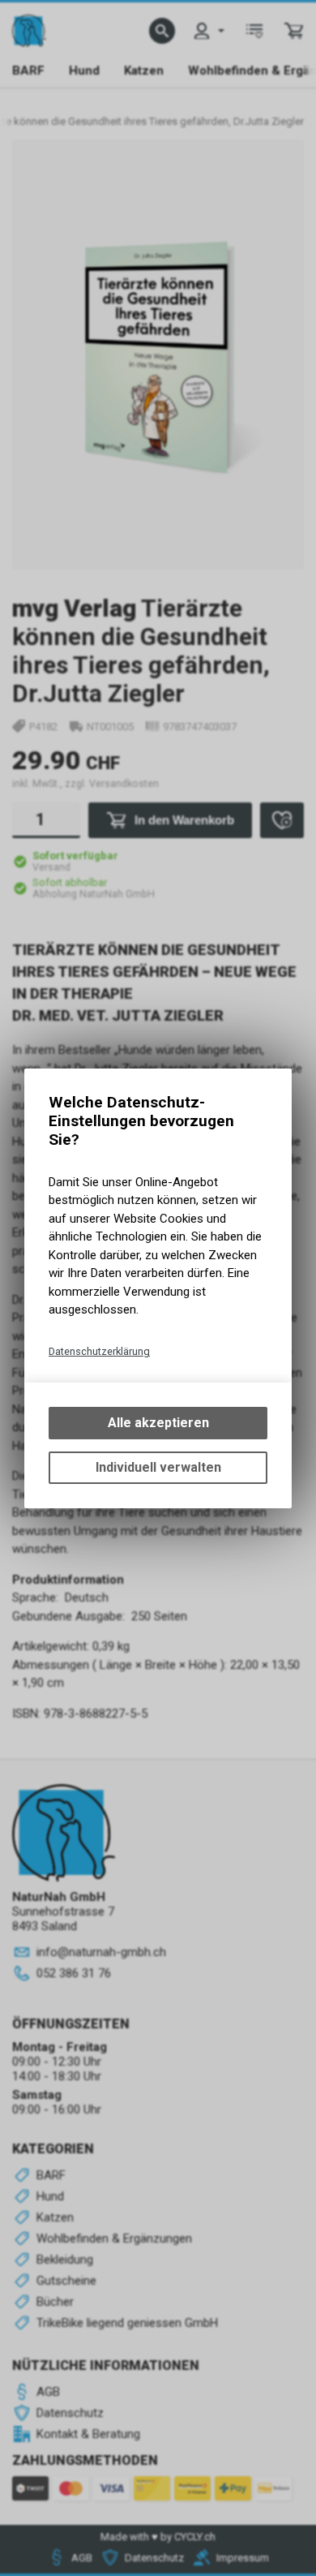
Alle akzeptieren (158, 1423)
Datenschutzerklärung (99, 1351)
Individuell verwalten (158, 1467)
